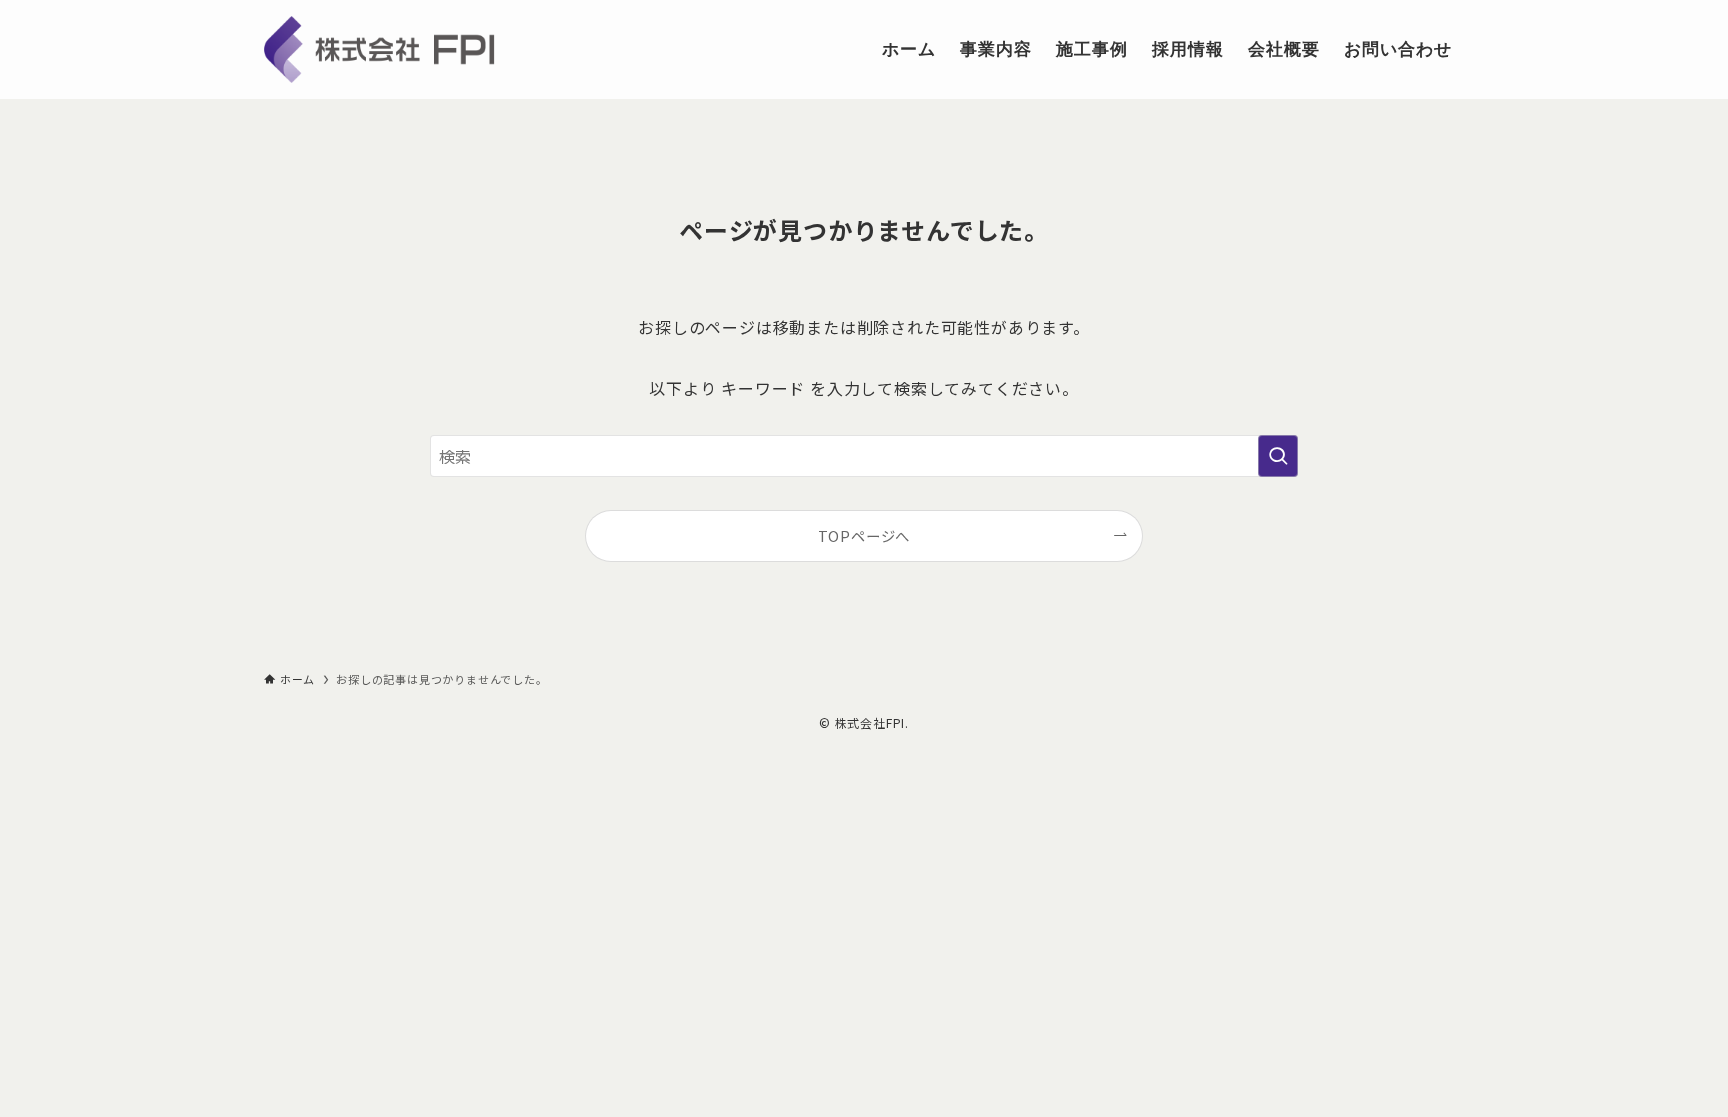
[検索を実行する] (1278, 456)
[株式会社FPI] (413, 49)
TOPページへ (864, 535)
